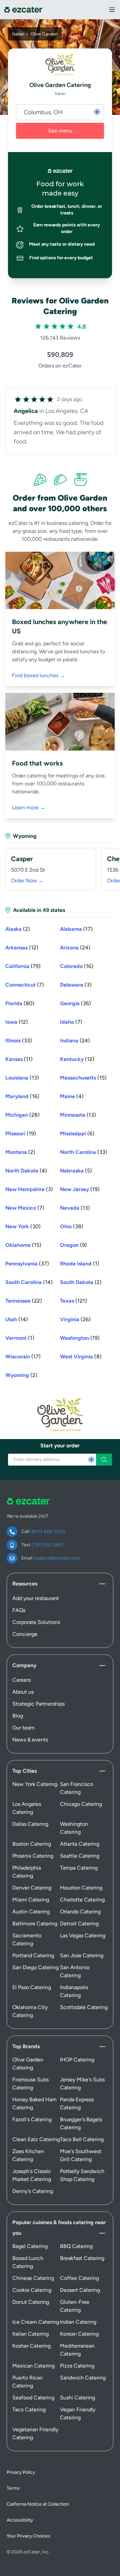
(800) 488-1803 (47, 1531)
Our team (23, 1728)
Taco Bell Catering (82, 2139)
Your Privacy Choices (28, 2536)
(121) (73, 1301)
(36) (75, 1003)
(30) (23, 1226)
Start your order (60, 1446)
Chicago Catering (81, 1804)
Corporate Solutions (36, 1622)
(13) (22, 1078)
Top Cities (24, 1771)
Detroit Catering (79, 1924)
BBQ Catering (76, 2246)
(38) (72, 1226)
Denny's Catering (33, 2191)
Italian (18, 34)
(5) (76, 1171)
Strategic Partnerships (38, 1704)
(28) (22, 1115)
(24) (75, 948)
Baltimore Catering (35, 1924)
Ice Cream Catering (36, 2322)
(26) (75, 1319)
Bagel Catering (30, 2246)
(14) (29, 1282)
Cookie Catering (32, 2290)
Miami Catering (31, 1900)
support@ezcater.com (57, 1558)
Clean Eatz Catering (36, 2139)
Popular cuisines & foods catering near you (59, 2228)
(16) (77, 966)
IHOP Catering (77, 2060)
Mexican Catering (33, 2366)
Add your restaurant (36, 1598)
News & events (30, 1740)
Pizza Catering (77, 2366)
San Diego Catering (35, 1967)
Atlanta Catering (80, 1844)
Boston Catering (32, 1844)
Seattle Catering (80, 1856)
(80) (20, 1003)
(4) (72, 1096)
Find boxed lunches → (38, 675)
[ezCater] (23, 10)
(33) (19, 1041)
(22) (24, 1301)
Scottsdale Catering (84, 2007)
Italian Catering (30, 2334)
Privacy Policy (21, 2472)
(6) (77, 1133)
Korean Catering (79, 2334)
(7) (25, 985)
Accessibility (20, 2520)
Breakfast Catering (82, 2258)
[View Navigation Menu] (112, 10)
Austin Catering (31, 1912)
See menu (60, 131)
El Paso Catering (32, 1987)
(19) (21, 1133)
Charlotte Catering (82, 1900)
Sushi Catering (77, 2398)
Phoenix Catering (33, 1856)
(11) (19, 1059)
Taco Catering (29, 2410)
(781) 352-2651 (47, 1545)
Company (24, 1665)
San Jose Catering (82, 1955)
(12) (22, 948)
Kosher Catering (31, 2346)
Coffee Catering (79, 2278)
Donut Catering (31, 2302)
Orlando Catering (80, 1912)
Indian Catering (78, 2322)
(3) (76, 985)
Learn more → (29, 807)
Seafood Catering (33, 2398)
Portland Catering (33, 1955)
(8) (81, 1357)
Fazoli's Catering (32, 2119)
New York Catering (35, 1784)
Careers (21, 1680)
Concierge (25, 1634)
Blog (18, 1716)
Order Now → (27, 881)
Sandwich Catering (83, 2378)
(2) (18, 929)
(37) (27, 1264)
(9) (73, 1245)
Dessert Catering (80, 2290)
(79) (23, 966)
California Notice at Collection (38, 2504)
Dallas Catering (30, 1824)
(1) (80, 1264)
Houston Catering (81, 1888)
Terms (13, 2488)
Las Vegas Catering (83, 1935)
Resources (25, 1584)
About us (23, 1692)
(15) (83, 1078)
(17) (76, 929)
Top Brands (26, 2046)
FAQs (19, 1610)
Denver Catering (32, 1888)
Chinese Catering (33, 2278)
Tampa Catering (79, 1868)
